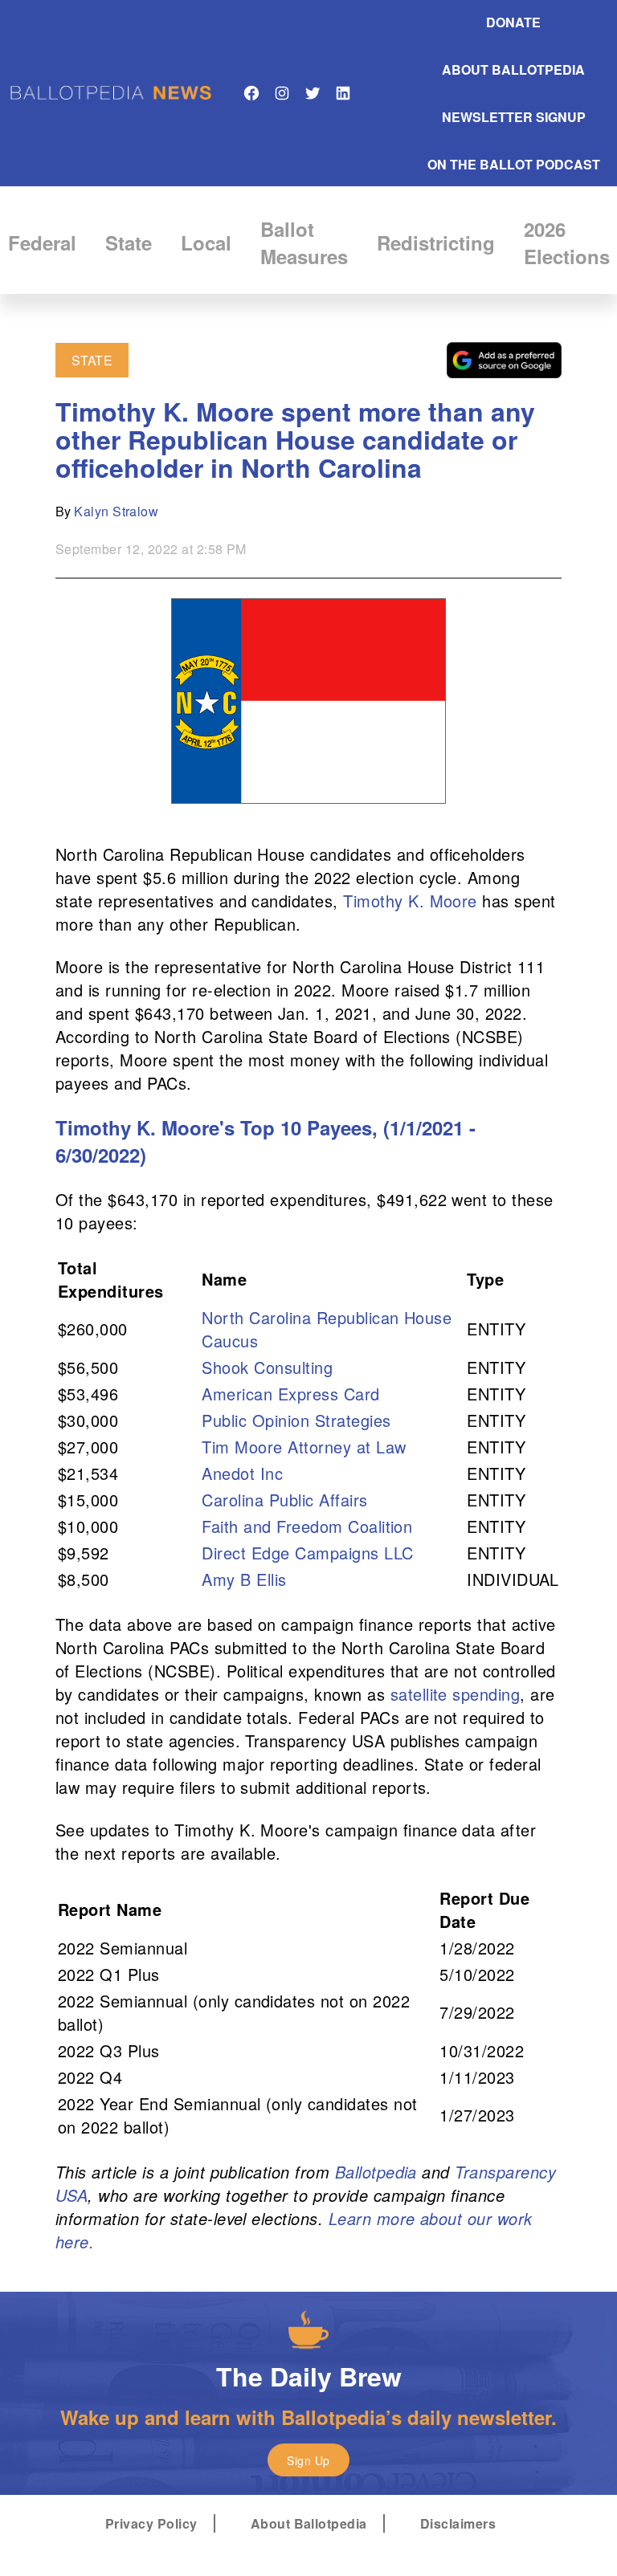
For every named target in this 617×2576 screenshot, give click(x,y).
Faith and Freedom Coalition (307, 1526)
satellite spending (456, 1694)
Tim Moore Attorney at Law (304, 1447)
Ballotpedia (376, 2172)
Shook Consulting (267, 1367)
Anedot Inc (242, 1473)
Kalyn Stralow (116, 511)
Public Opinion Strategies (296, 1420)
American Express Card (290, 1394)
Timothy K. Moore (410, 901)
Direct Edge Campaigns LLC (307, 1553)
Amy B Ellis (244, 1579)
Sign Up (308, 2460)
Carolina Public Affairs (284, 1500)
